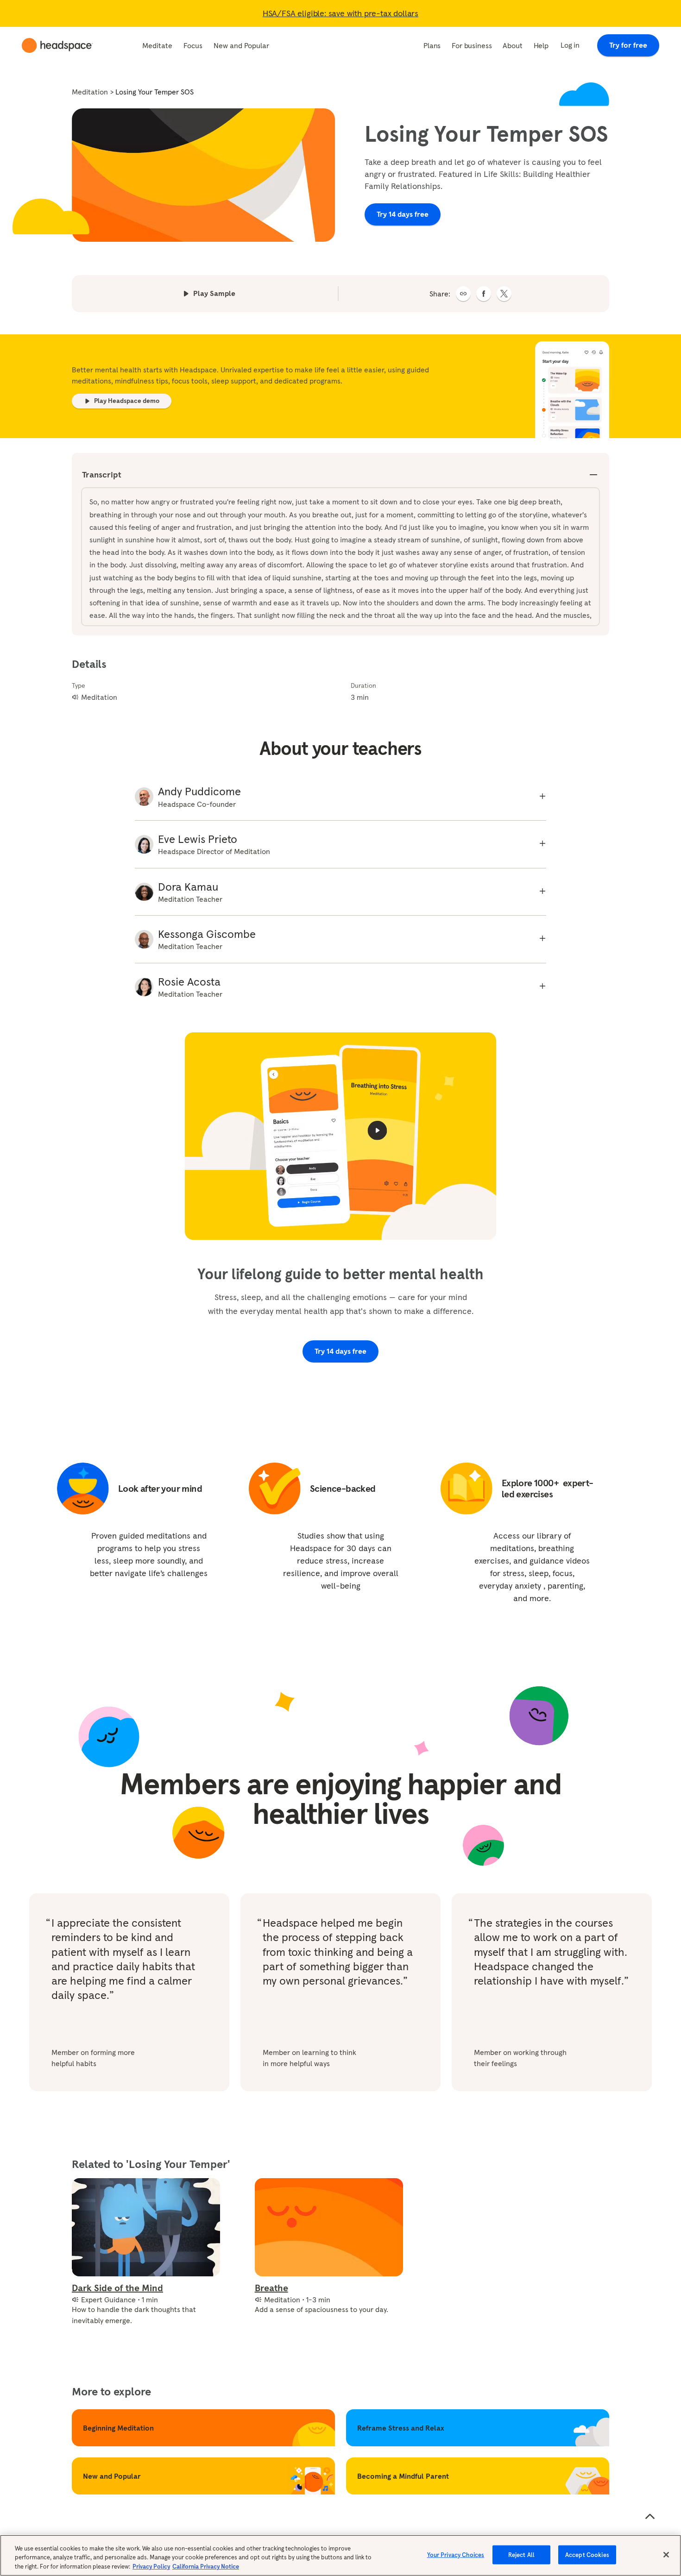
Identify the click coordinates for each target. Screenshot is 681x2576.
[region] (340, 2555)
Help (541, 45)
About (512, 45)
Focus (193, 45)
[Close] (666, 2555)
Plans (432, 45)
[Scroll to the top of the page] (650, 2517)
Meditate (157, 45)
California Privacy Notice (206, 2567)
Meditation (90, 92)
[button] (463, 294)
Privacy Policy (151, 2567)
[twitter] (504, 294)
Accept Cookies (587, 2554)
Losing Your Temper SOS (154, 92)
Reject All (521, 2554)
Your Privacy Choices (456, 2554)
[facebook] (484, 294)
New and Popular (241, 45)
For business (472, 45)
